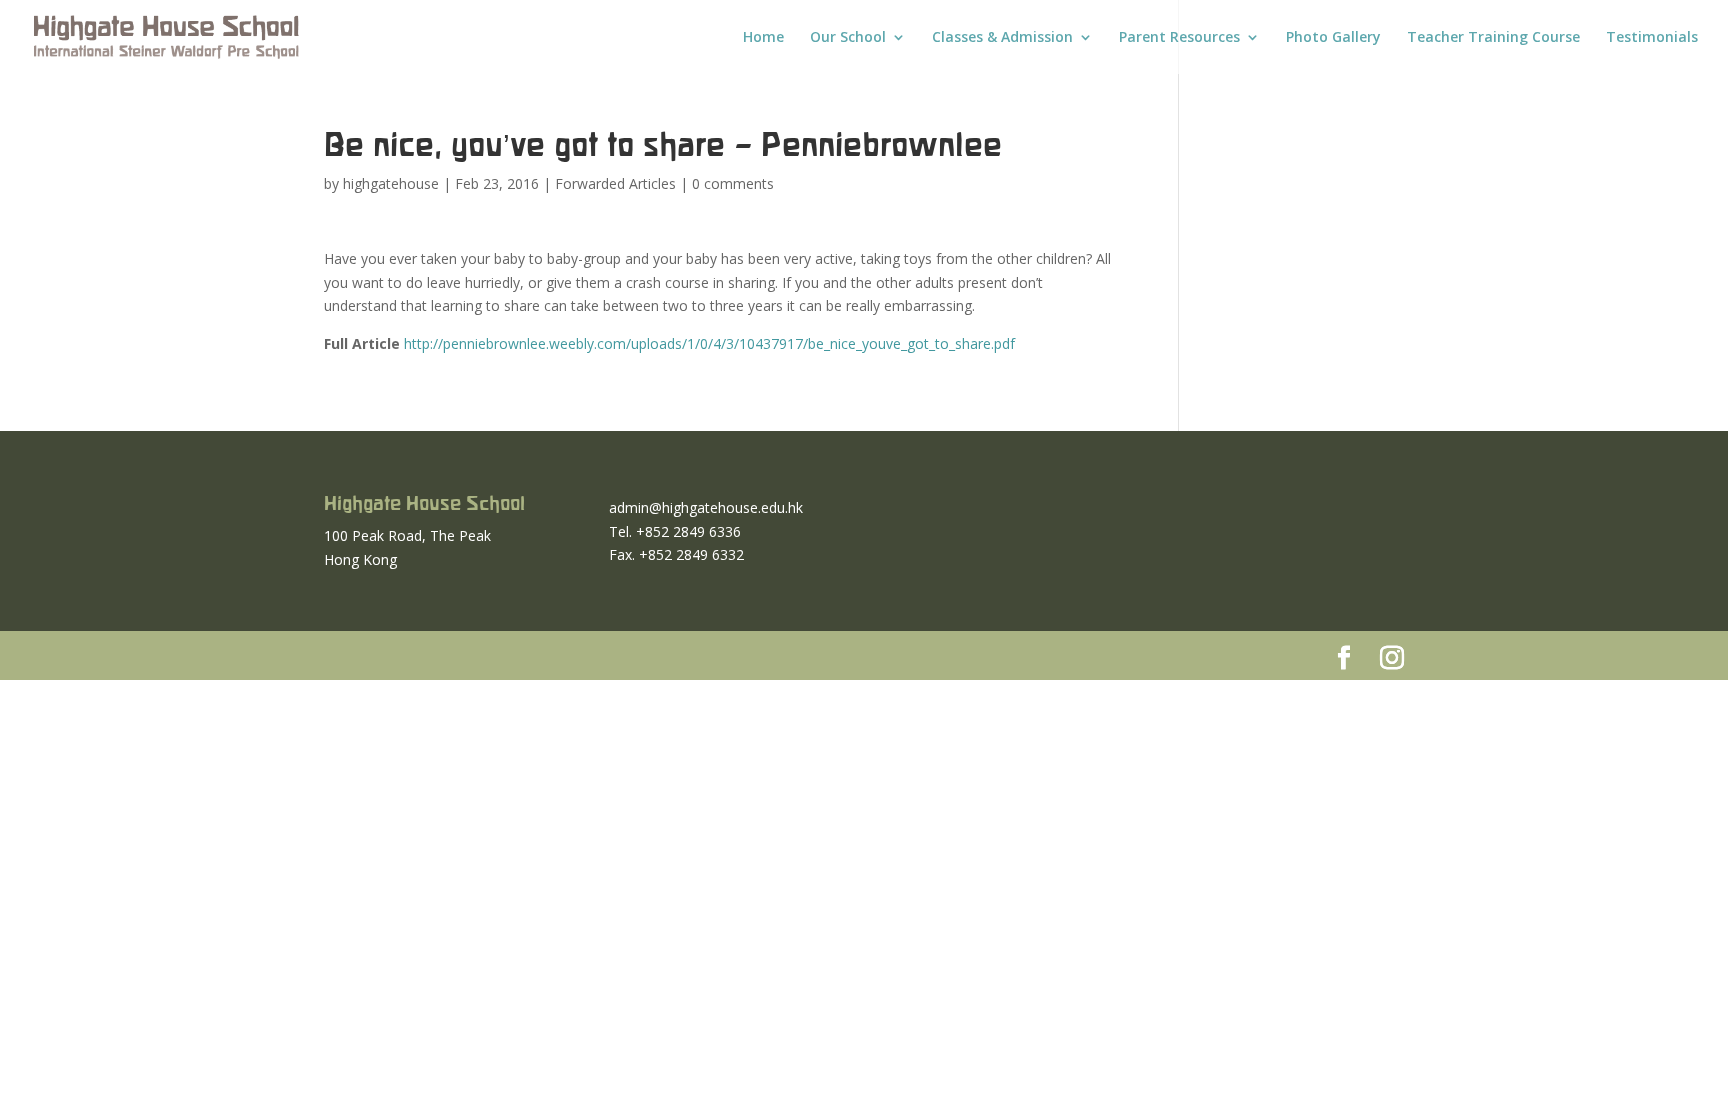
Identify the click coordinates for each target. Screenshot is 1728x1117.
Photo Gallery (1333, 38)
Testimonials (1652, 38)
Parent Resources (1179, 38)
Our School (848, 38)
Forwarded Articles (615, 183)
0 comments (733, 183)
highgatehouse (391, 183)
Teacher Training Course (1493, 38)
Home (763, 38)
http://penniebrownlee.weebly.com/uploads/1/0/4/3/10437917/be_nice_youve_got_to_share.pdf (709, 343)
